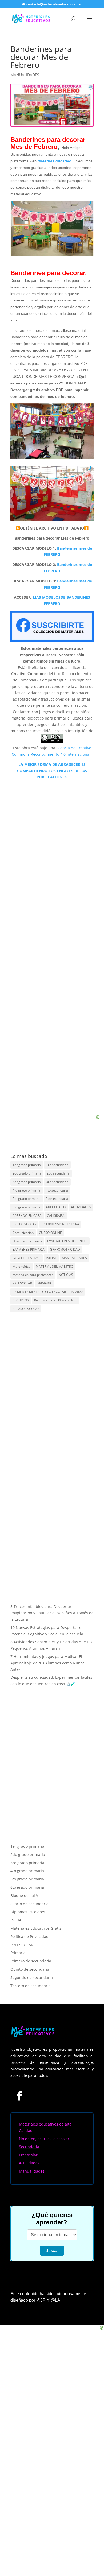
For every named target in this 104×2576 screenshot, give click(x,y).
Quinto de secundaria (30, 1969)
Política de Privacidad (29, 1936)
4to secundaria (57, 1190)
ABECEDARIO (56, 1207)
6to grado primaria (27, 1207)
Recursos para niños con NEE (56, 1300)
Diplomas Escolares (27, 1241)
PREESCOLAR (22, 1283)
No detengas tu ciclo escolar (44, 2139)
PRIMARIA (45, 1283)
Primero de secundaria (31, 1961)
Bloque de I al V (24, 1895)
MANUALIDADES (25, 75)
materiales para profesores (33, 1275)
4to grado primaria (27, 1190)
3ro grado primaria (27, 1863)
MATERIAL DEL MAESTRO (55, 1266)
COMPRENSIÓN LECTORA (60, 1224)
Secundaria (29, 2147)
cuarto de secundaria (29, 1904)
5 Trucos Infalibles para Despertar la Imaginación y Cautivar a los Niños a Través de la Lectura (52, 1613)
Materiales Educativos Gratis (36, 1928)
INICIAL (51, 1258)
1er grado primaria (27, 1165)
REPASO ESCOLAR (26, 1309)
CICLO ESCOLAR (24, 1224)
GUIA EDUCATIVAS (27, 1258)
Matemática (21, 1266)
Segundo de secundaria (32, 1977)
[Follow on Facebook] (19, 2096)
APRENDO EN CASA (27, 1216)
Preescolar (28, 2155)
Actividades (29, 2163)
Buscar (52, 2250)
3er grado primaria (27, 1182)
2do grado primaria (27, 1173)
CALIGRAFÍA (56, 1216)
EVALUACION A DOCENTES (67, 1241)
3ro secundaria (57, 1182)
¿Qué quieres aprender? (52, 2219)
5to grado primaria (27, 1199)
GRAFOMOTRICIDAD (65, 1249)
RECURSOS (21, 1300)
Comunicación (23, 1233)
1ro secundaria (57, 1165)
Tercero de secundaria (31, 1986)
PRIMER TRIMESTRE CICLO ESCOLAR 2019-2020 (48, 1292)
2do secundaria (58, 1173)
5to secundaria (57, 1199)
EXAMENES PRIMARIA (29, 1249)
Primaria (18, 1953)
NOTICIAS (66, 1275)
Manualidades (32, 2171)
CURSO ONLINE (50, 1233)
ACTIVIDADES (81, 1207)
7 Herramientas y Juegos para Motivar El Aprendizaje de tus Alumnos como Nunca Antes (47, 1663)
